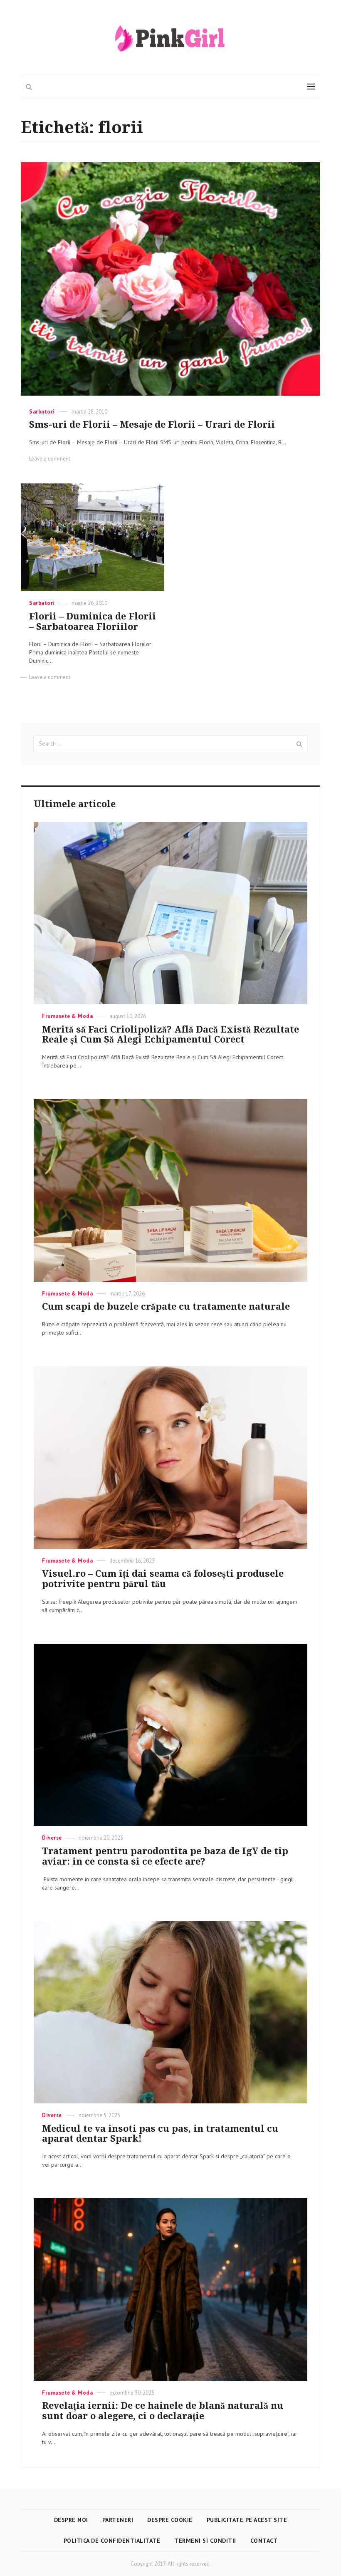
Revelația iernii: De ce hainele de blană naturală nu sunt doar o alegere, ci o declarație (163, 2411)
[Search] (299, 744)
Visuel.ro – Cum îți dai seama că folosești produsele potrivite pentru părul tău (163, 1579)
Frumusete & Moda (67, 1016)
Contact (264, 2541)
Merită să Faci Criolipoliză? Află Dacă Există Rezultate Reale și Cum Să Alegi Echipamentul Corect (170, 1035)
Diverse (52, 1838)
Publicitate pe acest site (247, 2520)
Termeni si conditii (205, 2541)
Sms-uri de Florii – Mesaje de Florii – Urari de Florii (152, 425)
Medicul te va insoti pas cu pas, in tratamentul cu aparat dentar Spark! (160, 2134)
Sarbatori (42, 412)
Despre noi (71, 2520)
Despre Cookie (170, 2520)
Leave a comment (50, 459)
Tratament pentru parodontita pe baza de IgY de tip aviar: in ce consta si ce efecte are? (165, 1856)
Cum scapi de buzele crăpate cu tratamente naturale (166, 1307)
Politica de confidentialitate (112, 2541)
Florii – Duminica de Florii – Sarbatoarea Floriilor (93, 622)
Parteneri (118, 2520)
